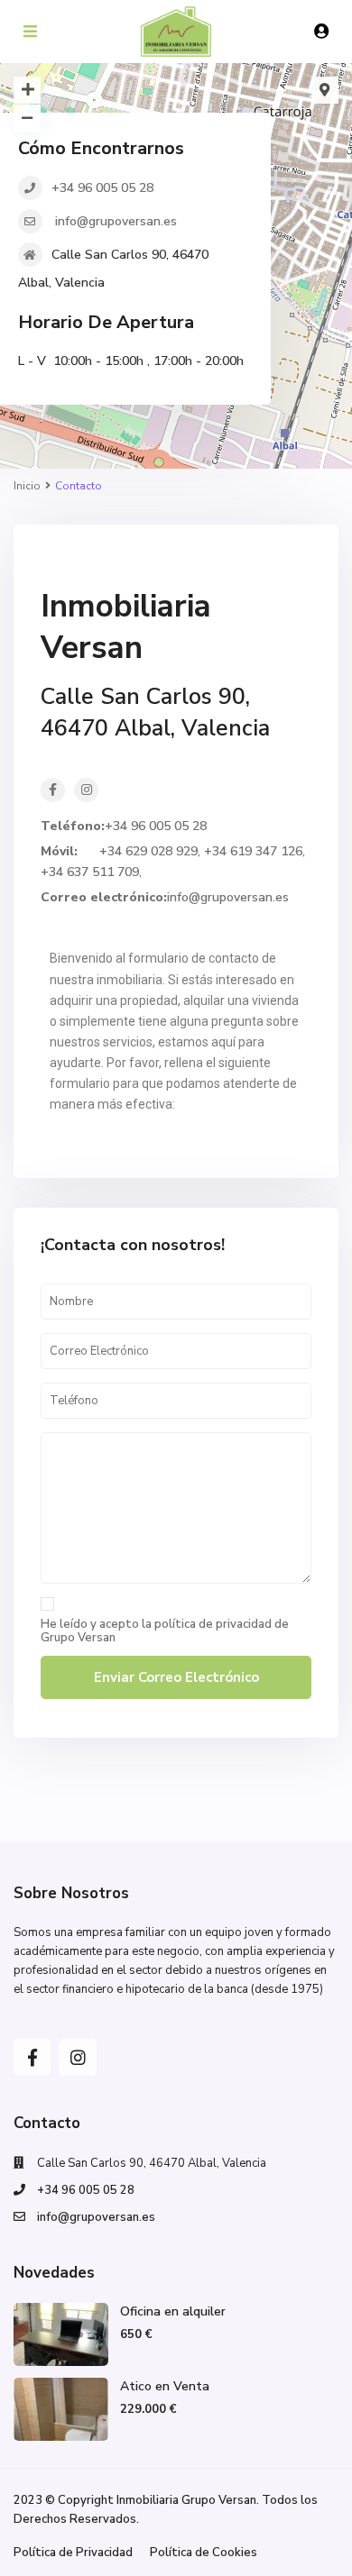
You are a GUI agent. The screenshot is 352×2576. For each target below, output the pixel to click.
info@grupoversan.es (114, 221)
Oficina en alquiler (173, 2311)
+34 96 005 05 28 (102, 188)
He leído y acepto (165, 1631)
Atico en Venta (165, 2386)
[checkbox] (47, 1604)
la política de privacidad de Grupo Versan (165, 1631)
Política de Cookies (204, 2553)
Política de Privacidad (73, 2553)
